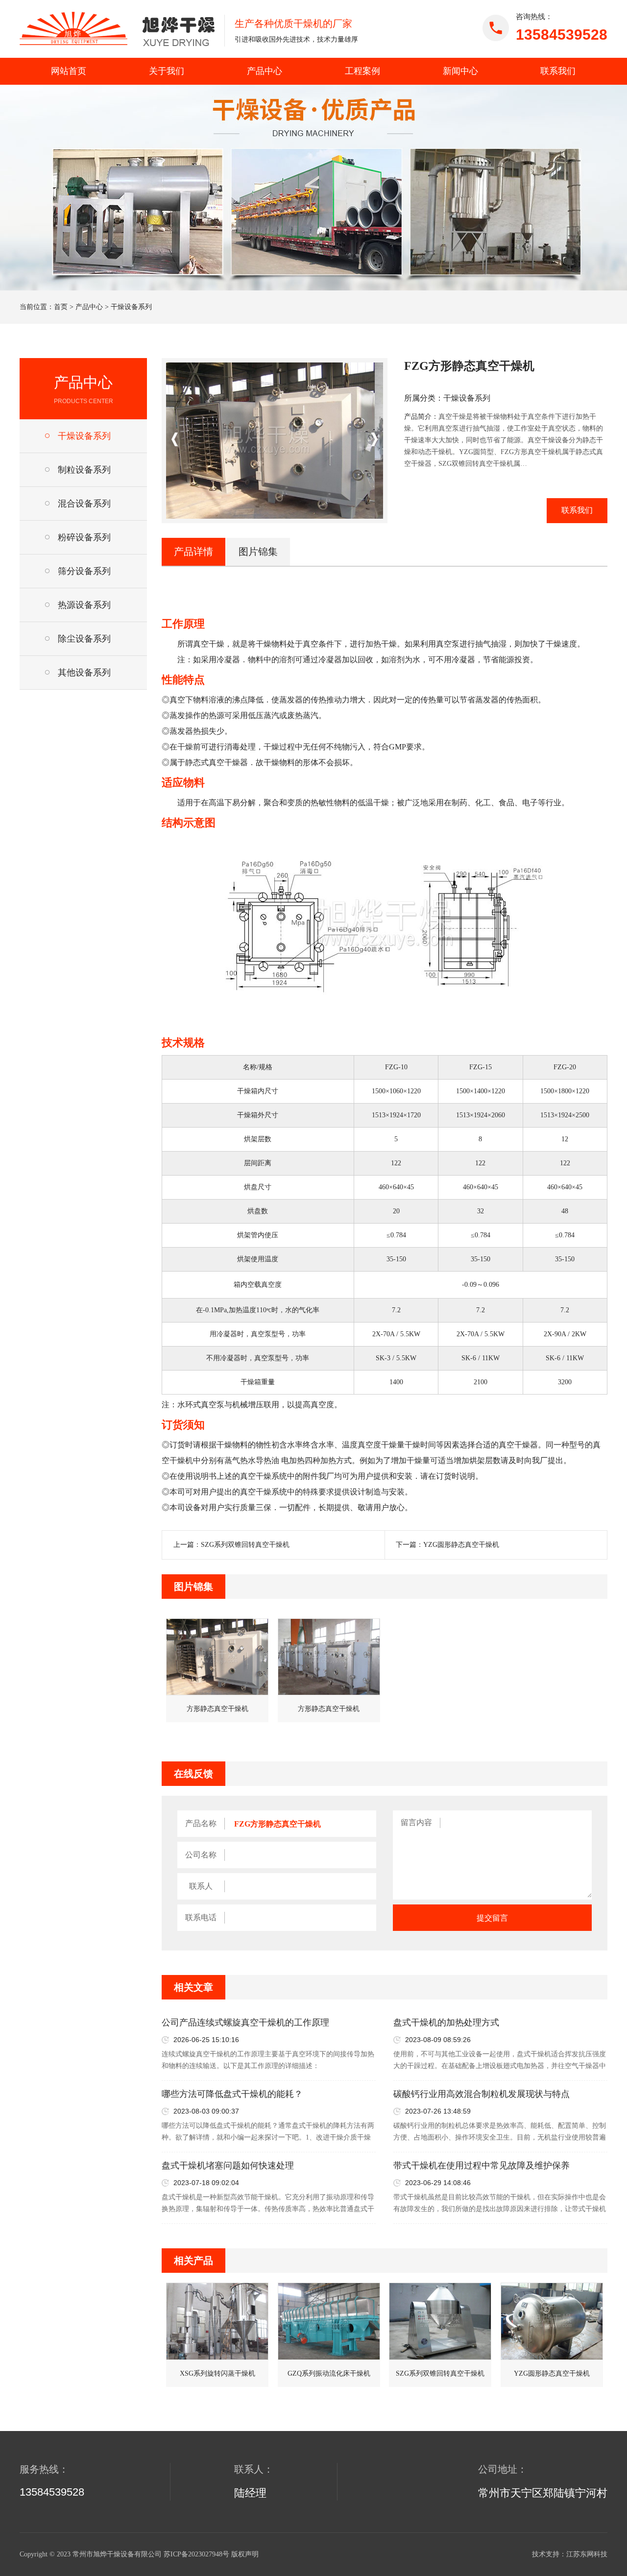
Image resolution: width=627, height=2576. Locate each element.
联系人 (201, 1886)
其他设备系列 (84, 673)
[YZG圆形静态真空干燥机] (552, 2321)
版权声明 (245, 2554)
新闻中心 (460, 71)
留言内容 (416, 1822)
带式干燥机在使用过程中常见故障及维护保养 (482, 2166)
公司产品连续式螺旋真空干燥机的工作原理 (245, 2022)
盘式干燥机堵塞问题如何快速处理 (228, 2166)
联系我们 (558, 71)
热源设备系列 (84, 605)
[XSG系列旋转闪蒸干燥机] (217, 2321)
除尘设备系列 (84, 639)
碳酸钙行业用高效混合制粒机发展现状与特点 (482, 2094)
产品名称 (201, 1823)
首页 (61, 307)
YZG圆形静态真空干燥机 (461, 1545)
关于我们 (167, 71)
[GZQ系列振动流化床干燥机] (329, 2321)
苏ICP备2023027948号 (196, 2554)
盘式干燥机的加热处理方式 (446, 2022)
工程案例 (362, 71)
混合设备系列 (84, 504)
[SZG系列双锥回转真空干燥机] (440, 2321)
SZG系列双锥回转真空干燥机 (245, 1545)
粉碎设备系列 (84, 537)
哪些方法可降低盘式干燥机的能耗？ (232, 2094)
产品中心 (265, 71)
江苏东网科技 (587, 2554)
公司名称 (201, 1855)
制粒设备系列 (84, 470)
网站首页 (69, 71)
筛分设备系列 (84, 571)
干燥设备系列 (131, 307)
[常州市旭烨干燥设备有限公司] (117, 29)
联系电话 (201, 1917)
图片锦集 (258, 552)
